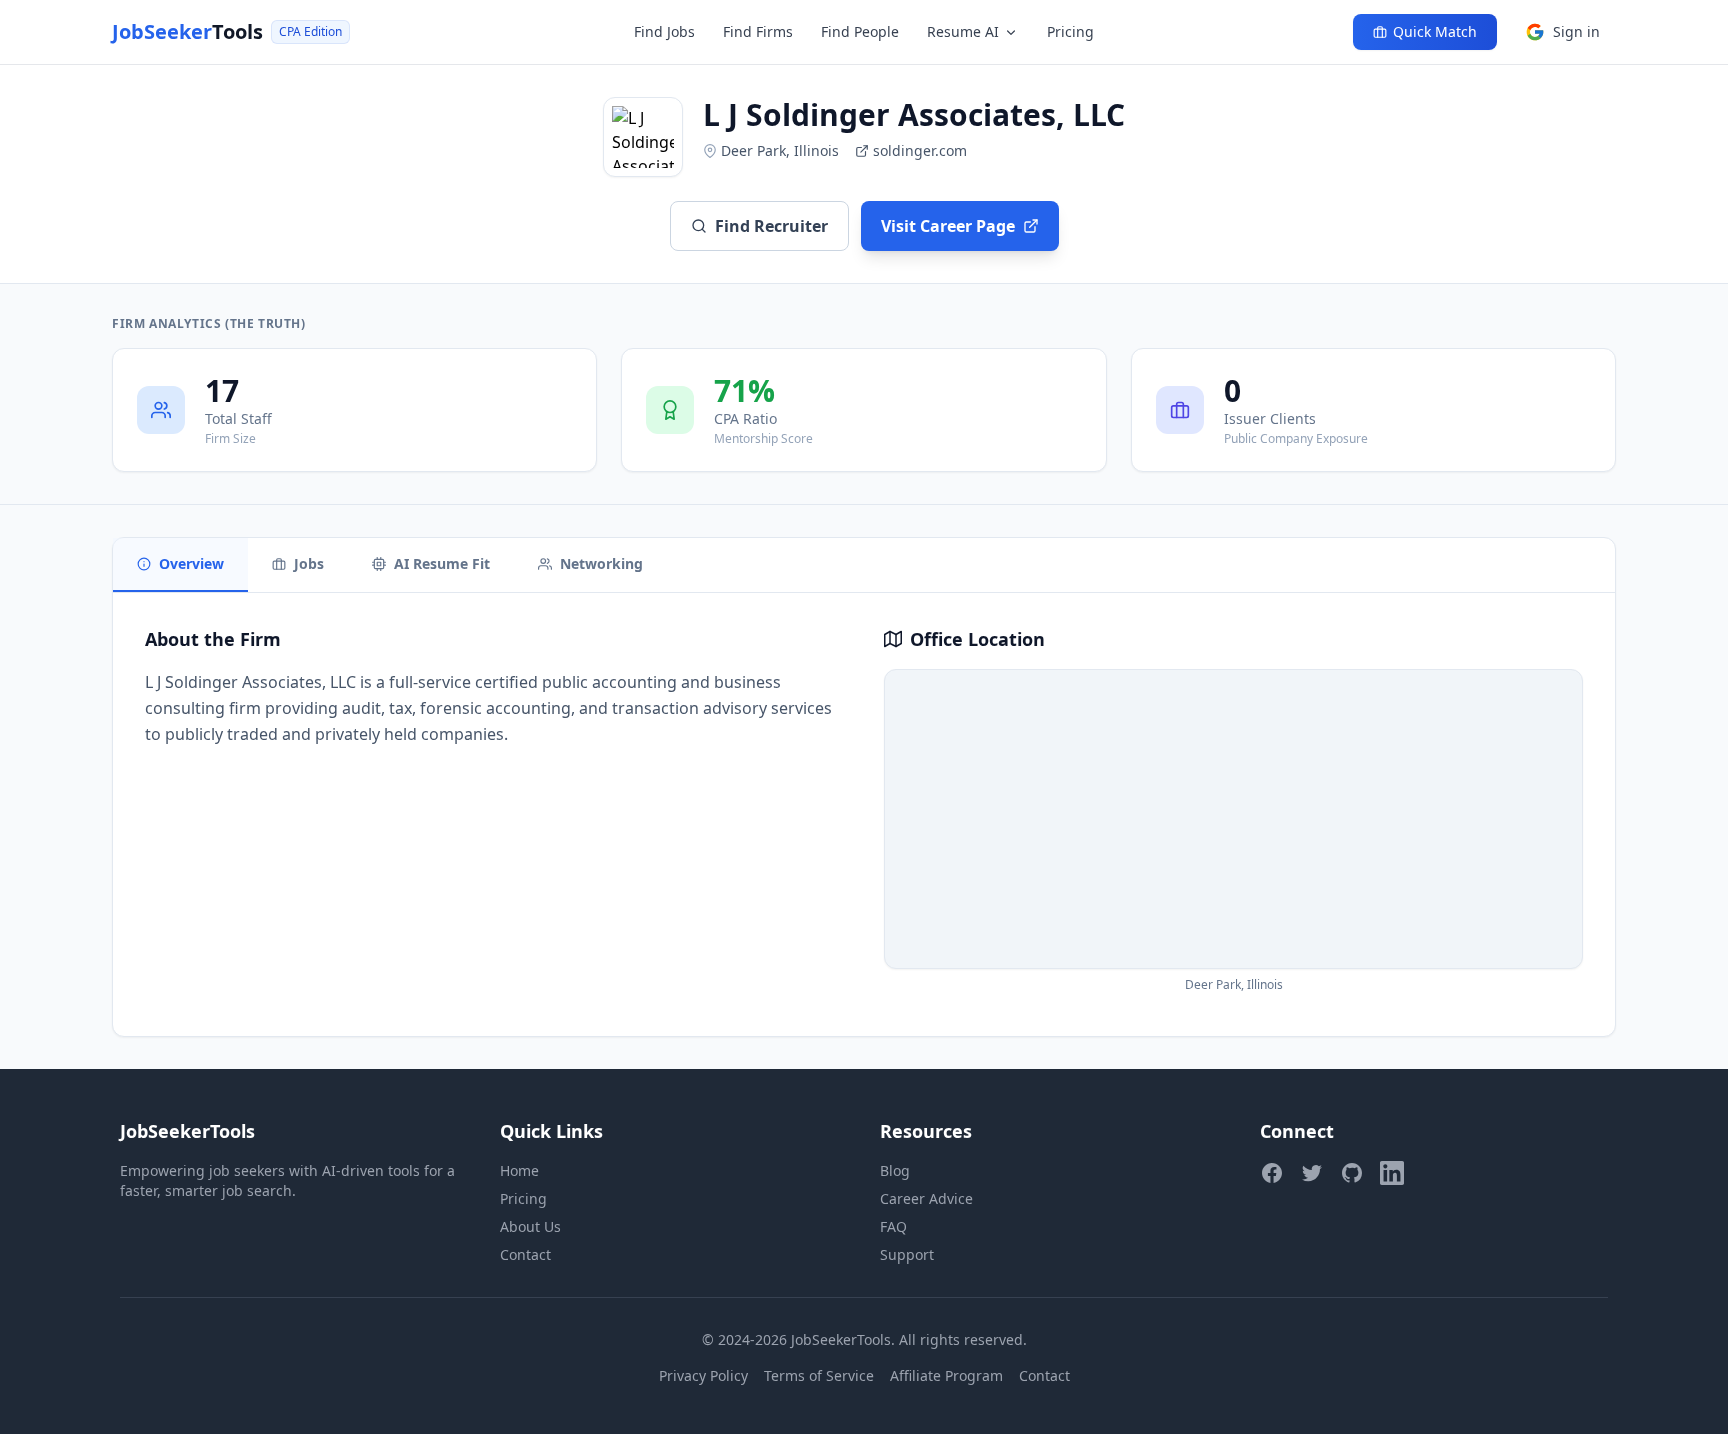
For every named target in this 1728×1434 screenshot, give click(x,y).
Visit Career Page (948, 226)
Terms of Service (819, 1375)
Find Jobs (664, 31)
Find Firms (758, 31)
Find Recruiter (771, 226)
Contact (525, 1254)
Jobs (309, 563)
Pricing (1070, 31)
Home (519, 1170)
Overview (191, 563)
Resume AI (963, 31)
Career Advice (926, 1198)
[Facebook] (1272, 1173)
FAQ (893, 1226)
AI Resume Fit (442, 563)
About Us (530, 1226)
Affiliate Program (946, 1375)
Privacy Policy (703, 1375)
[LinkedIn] (1392, 1173)
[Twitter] (1312, 1173)
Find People (860, 31)
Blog (895, 1170)
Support (907, 1254)
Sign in (1576, 31)
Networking (601, 563)
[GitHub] (1352, 1173)
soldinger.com (920, 150)
